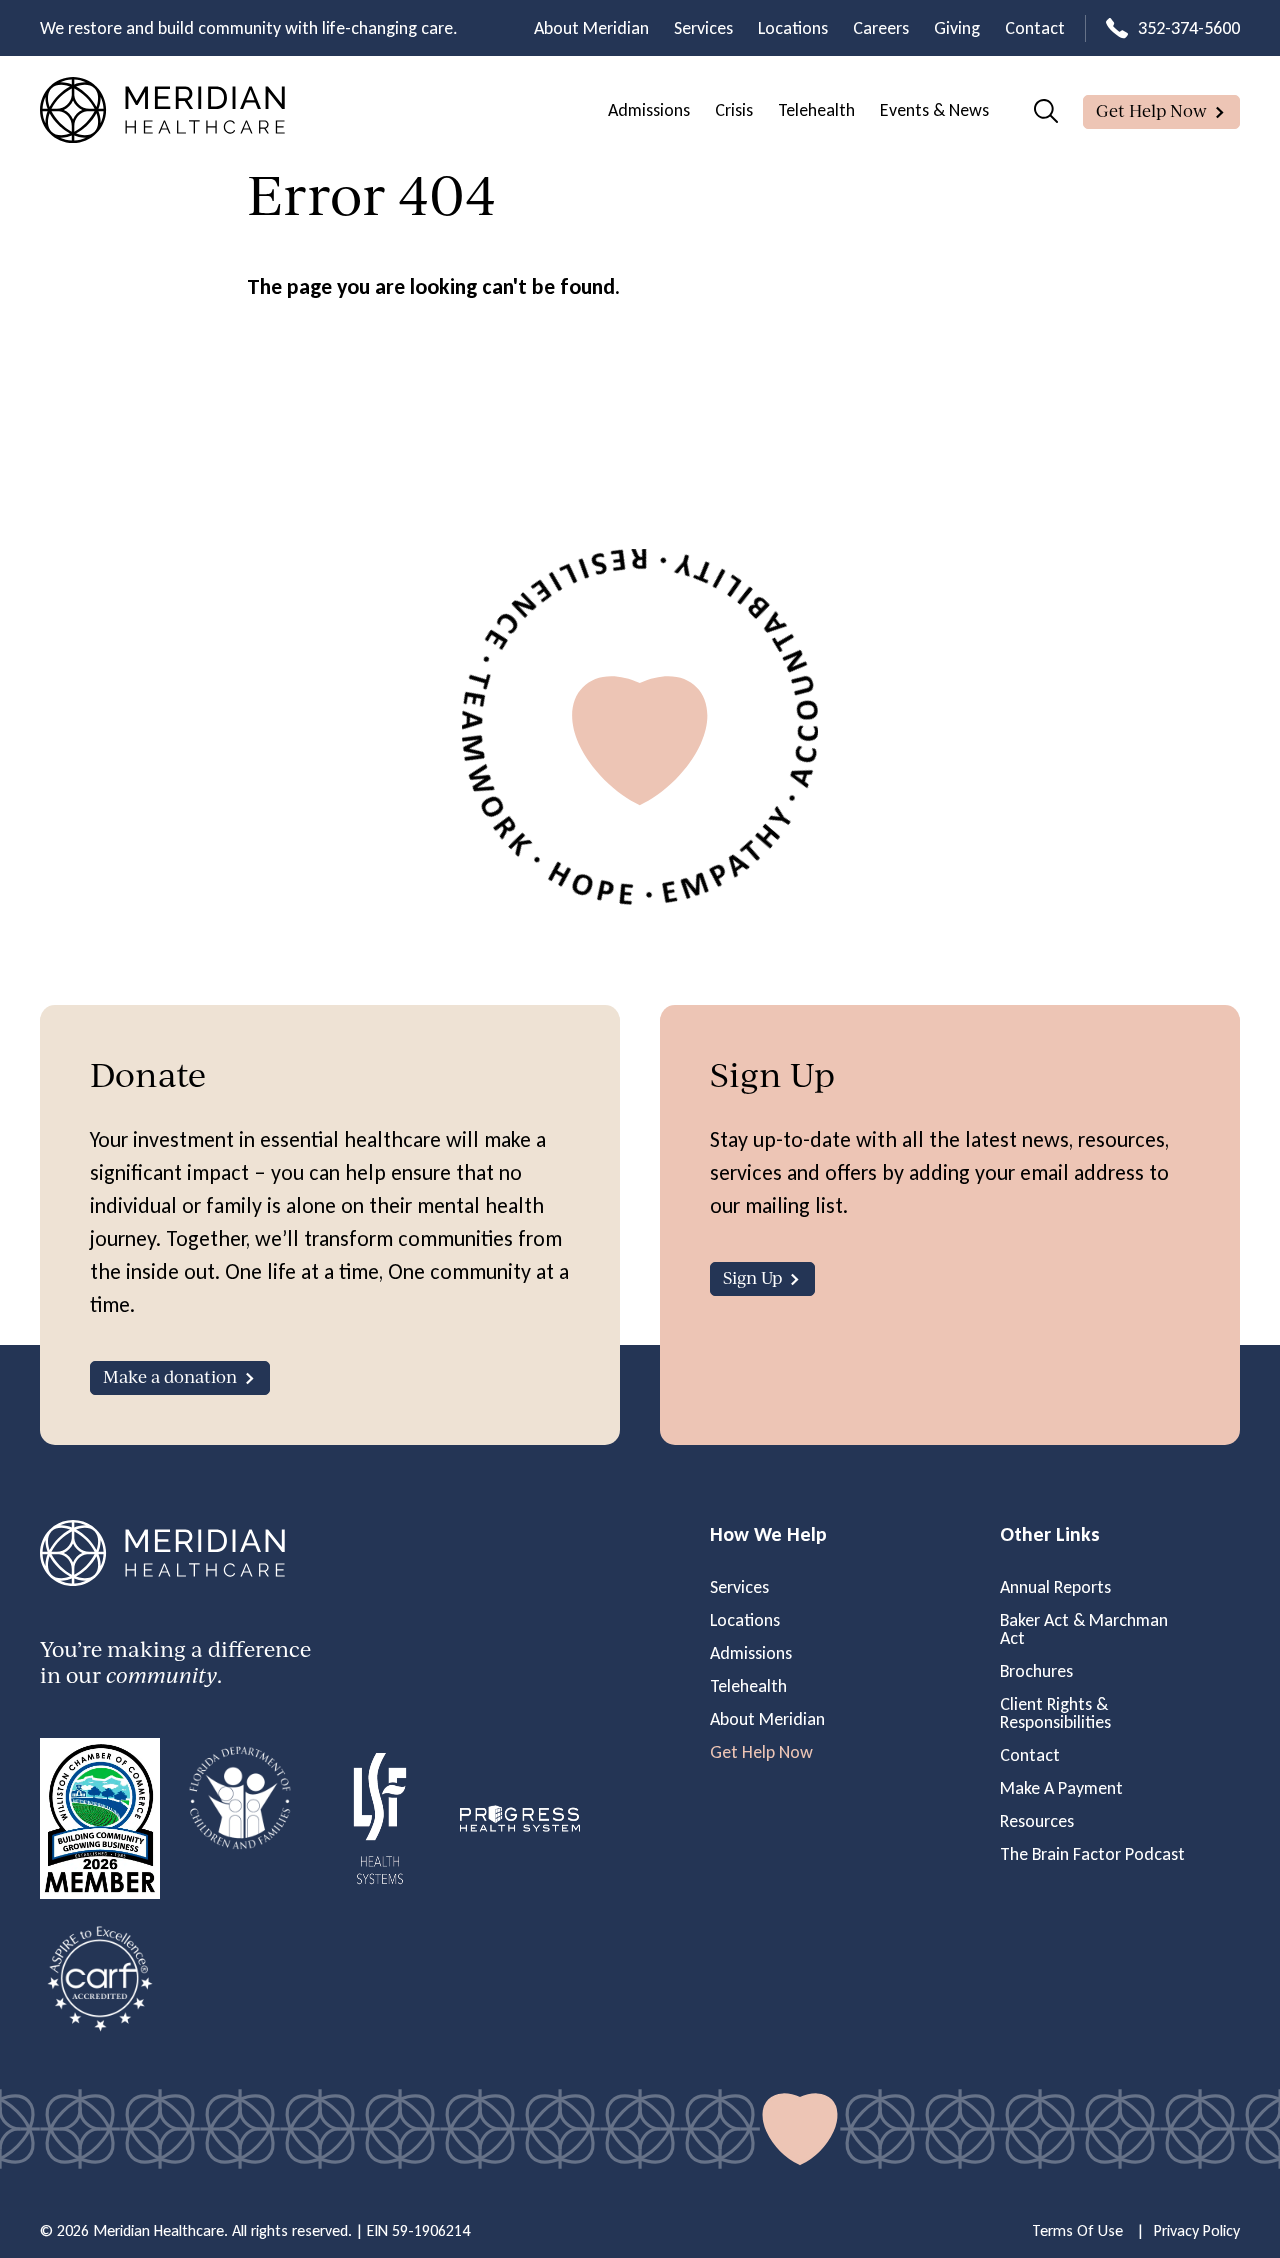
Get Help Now (1151, 110)
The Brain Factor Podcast (1092, 1854)
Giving (957, 28)
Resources (1037, 1821)
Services (703, 28)
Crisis (734, 110)
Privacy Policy (1197, 2230)
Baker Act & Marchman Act (1084, 1629)
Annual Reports (1055, 1587)
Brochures (1036, 1671)
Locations (793, 28)
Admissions (649, 110)
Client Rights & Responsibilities (1055, 1713)
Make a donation (170, 1376)
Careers (881, 28)
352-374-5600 (1189, 28)
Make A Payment (1061, 1788)
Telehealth (816, 110)
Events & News (934, 110)
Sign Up (752, 1277)
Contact (1035, 28)
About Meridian (591, 28)
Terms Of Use (1077, 2230)
